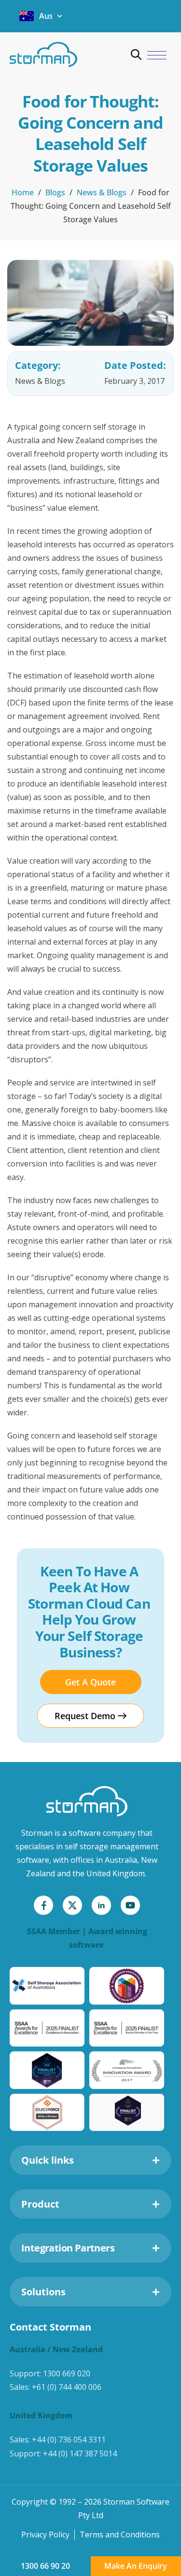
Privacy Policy (45, 2535)
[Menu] (157, 56)
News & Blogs (102, 192)
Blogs (55, 192)
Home (23, 192)
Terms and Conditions (120, 2535)
